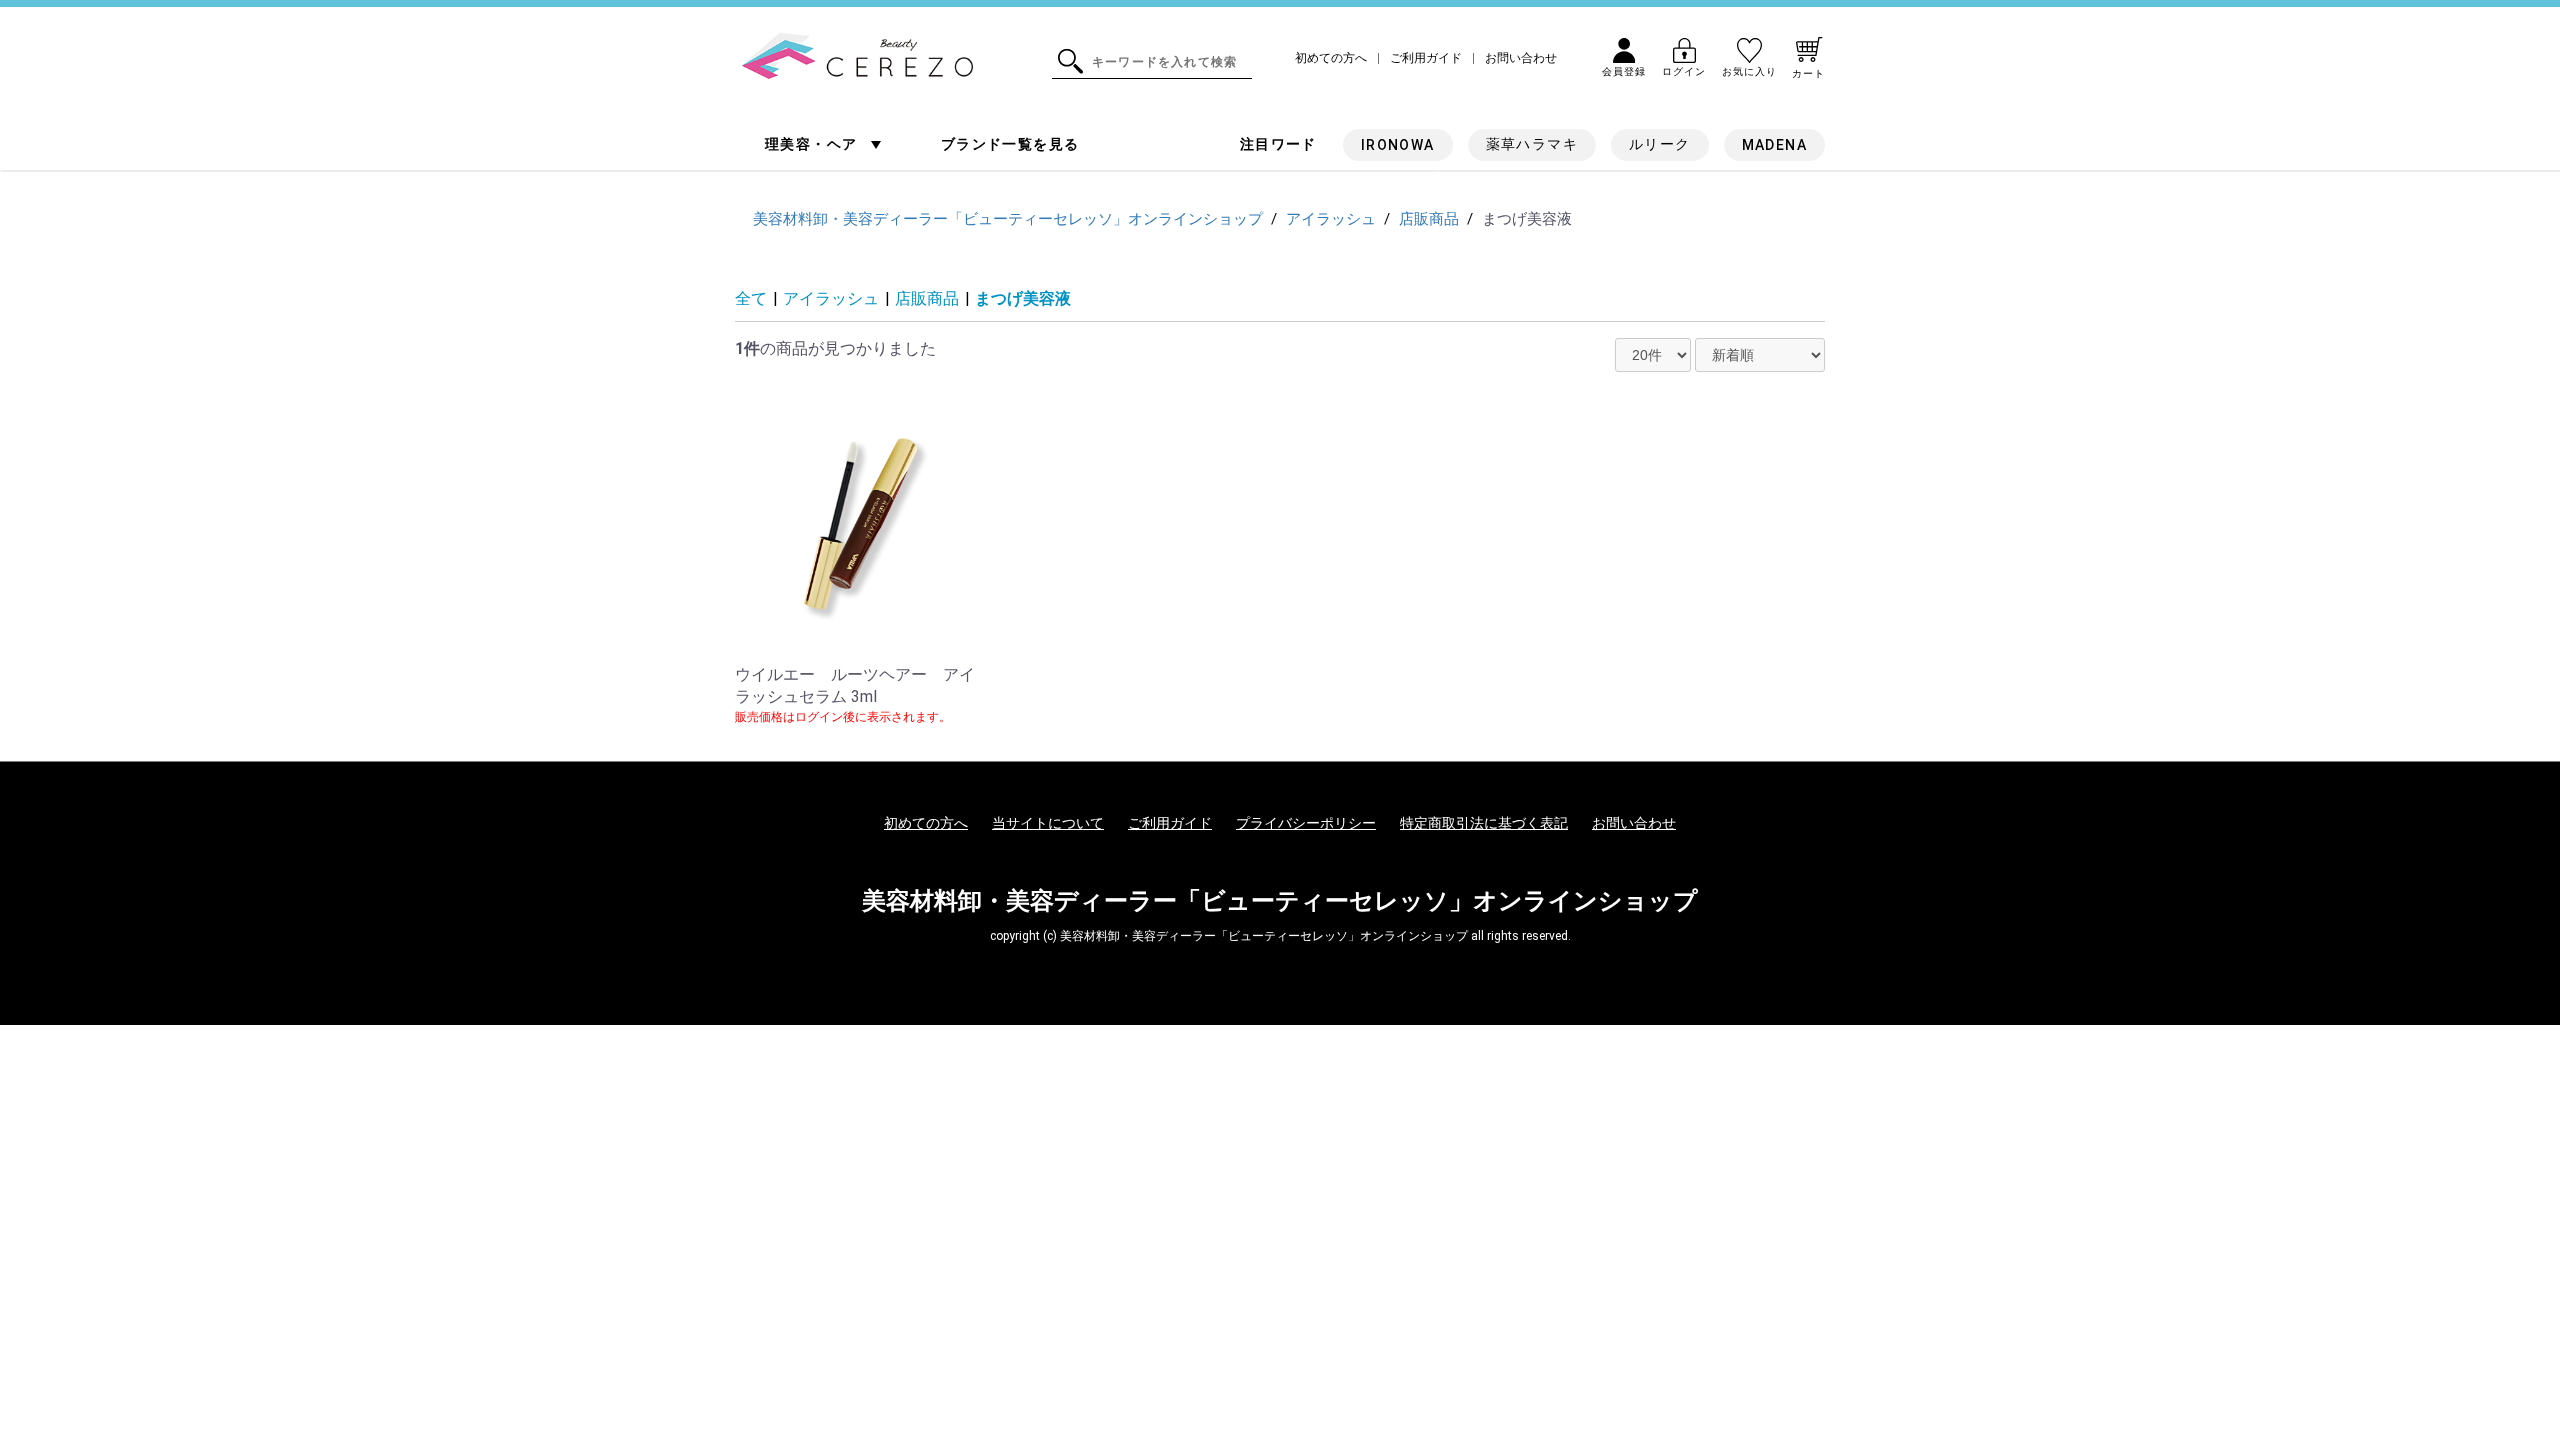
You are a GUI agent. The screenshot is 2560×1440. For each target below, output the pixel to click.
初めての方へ (1331, 58)
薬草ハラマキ (1532, 144)
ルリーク (1660, 144)
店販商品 (927, 298)
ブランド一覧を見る (1010, 144)
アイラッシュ (831, 298)
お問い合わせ (1521, 58)
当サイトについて (1048, 823)
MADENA (1774, 145)
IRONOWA (1398, 145)
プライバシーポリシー (1306, 823)
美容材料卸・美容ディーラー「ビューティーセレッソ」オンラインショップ (1280, 901)
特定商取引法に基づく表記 (1484, 823)
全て (751, 298)
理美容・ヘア (813, 144)
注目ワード (1278, 144)
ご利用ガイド (1426, 58)
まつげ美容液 (1023, 298)
